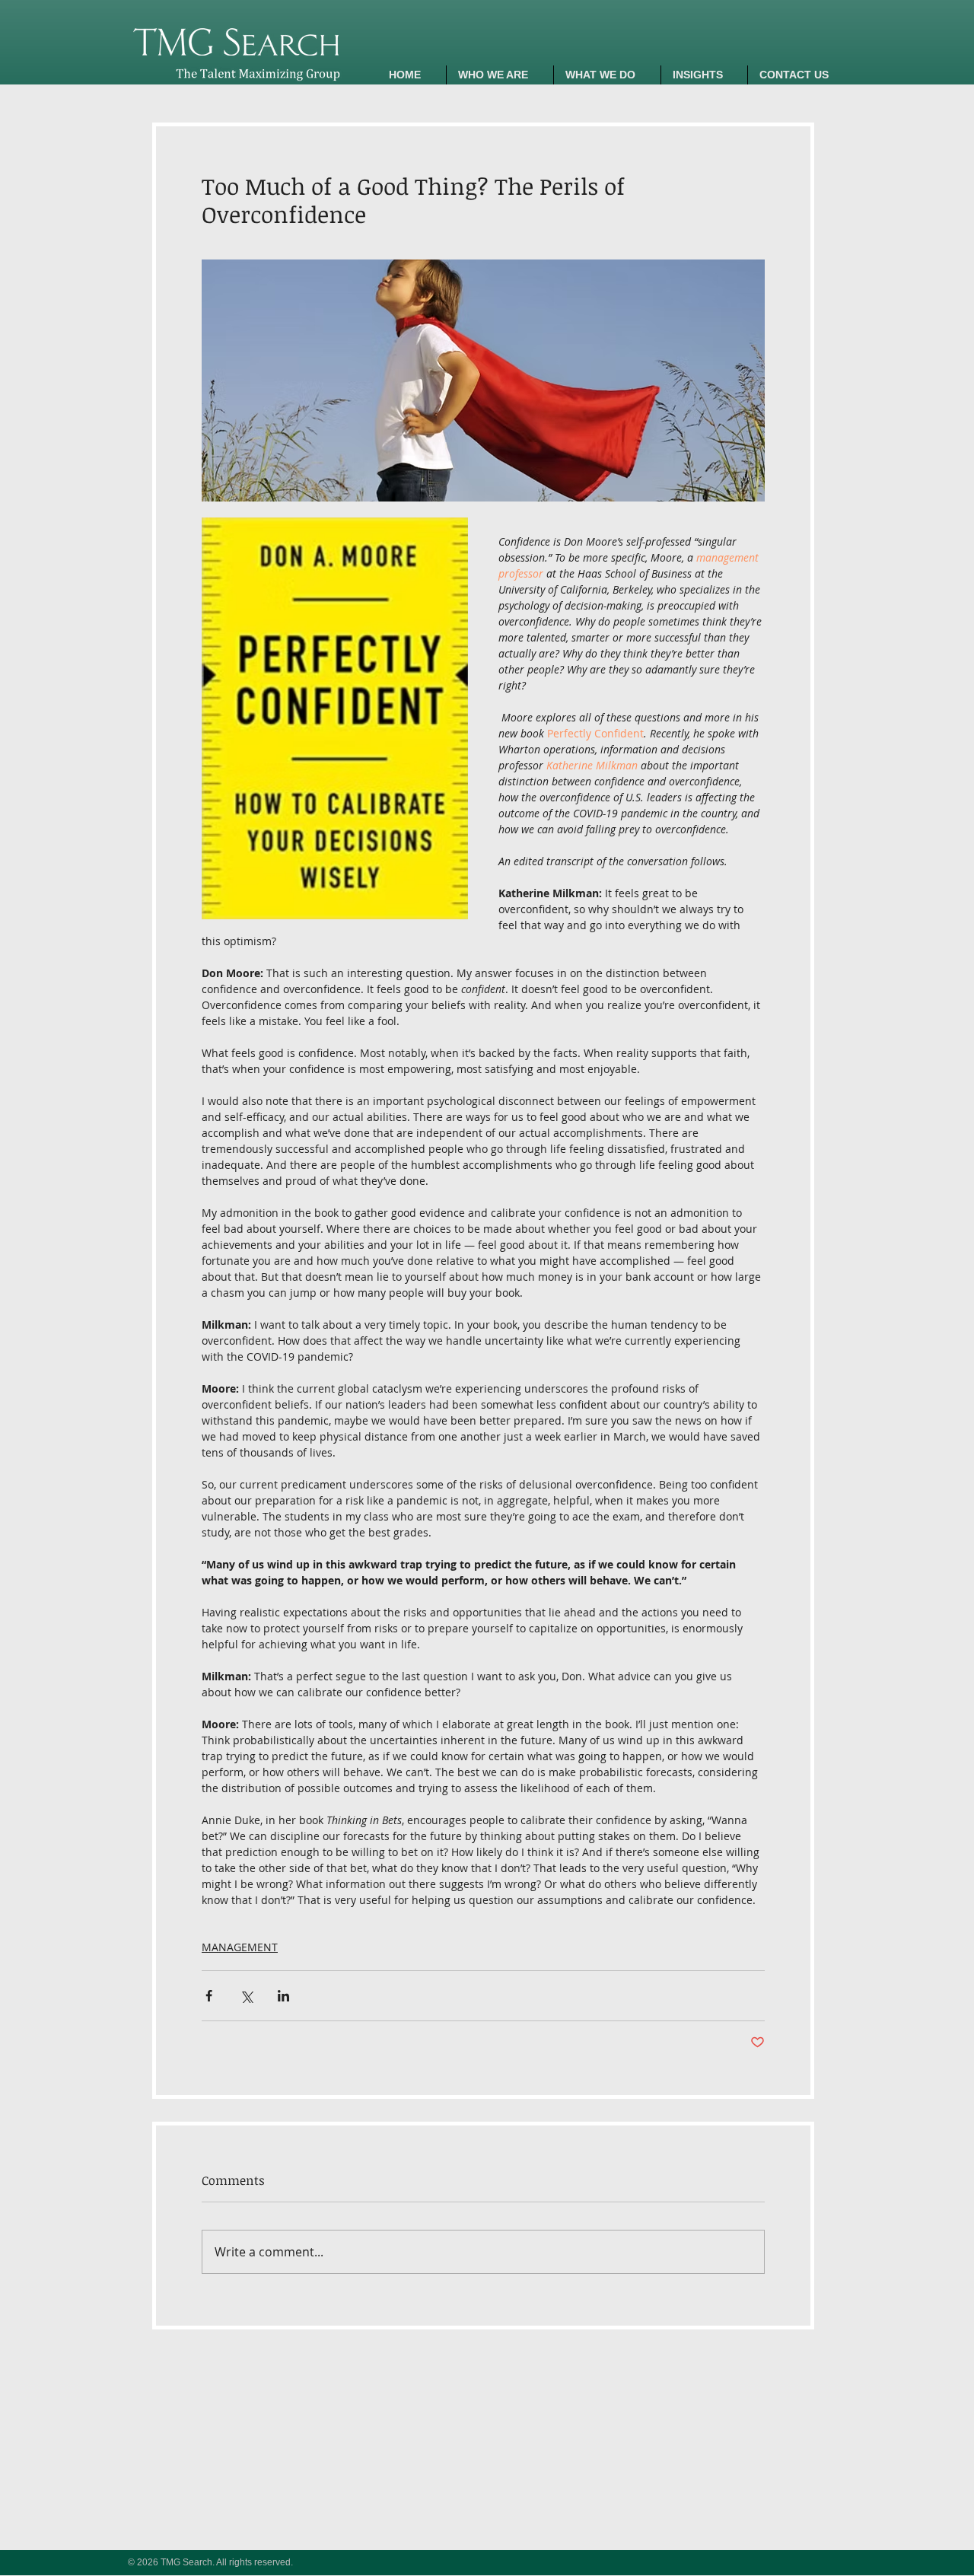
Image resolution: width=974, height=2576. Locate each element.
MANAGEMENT (240, 1947)
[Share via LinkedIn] (283, 1996)
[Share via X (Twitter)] (246, 1996)
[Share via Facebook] (209, 1996)
